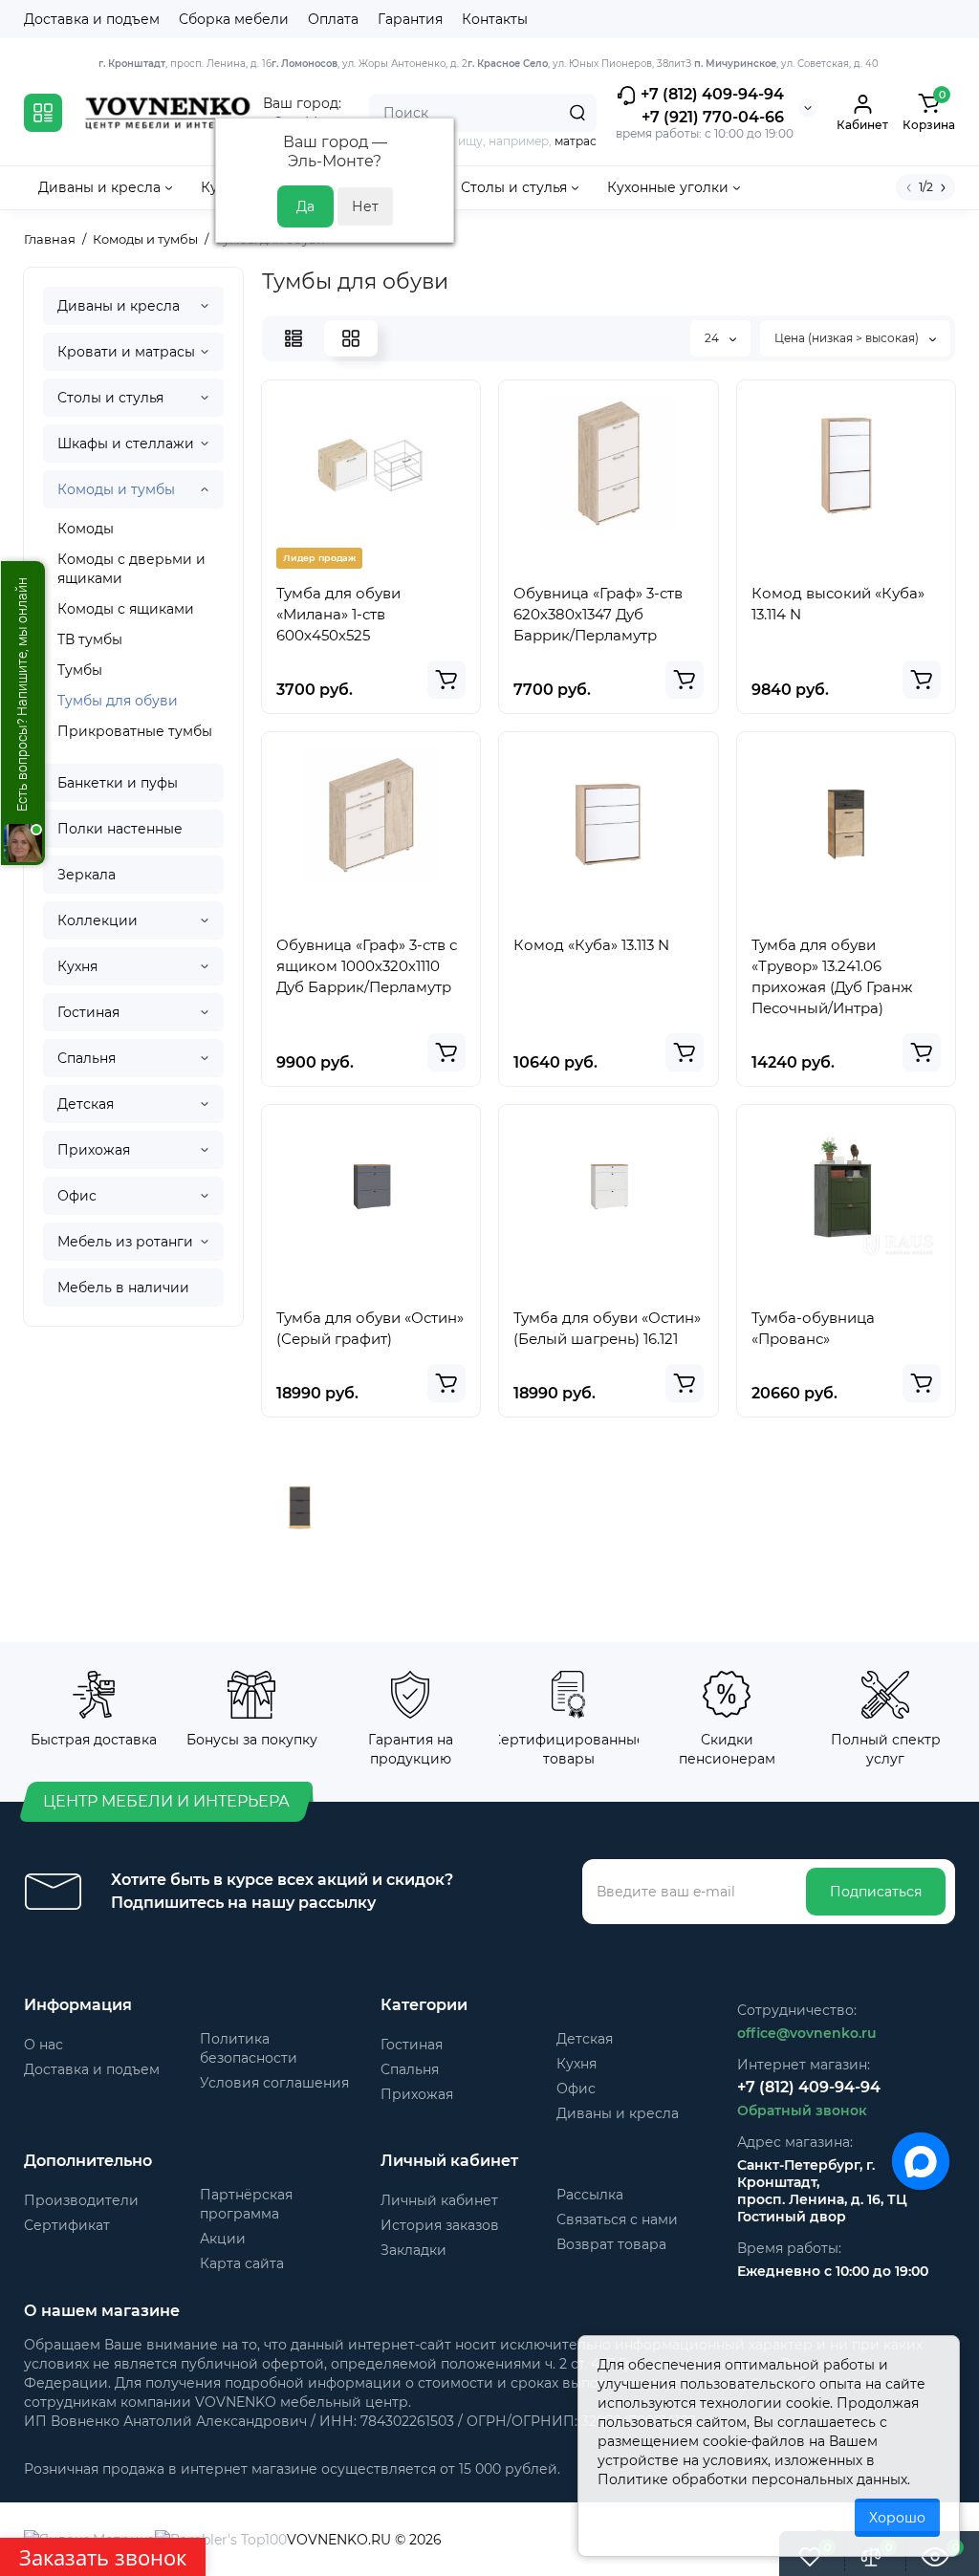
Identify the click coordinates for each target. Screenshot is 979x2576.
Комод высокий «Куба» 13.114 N (838, 604)
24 (713, 338)
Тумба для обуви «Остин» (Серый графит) (370, 1328)
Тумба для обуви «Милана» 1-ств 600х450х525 (338, 614)
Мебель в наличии (123, 1288)
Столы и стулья (110, 398)
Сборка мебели (234, 19)
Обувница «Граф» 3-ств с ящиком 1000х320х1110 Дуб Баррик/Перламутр (367, 966)
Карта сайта (242, 2263)
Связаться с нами (617, 2219)
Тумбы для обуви (118, 701)
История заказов (440, 2225)
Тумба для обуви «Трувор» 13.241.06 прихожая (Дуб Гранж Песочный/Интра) (832, 976)
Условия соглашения (274, 2083)
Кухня (77, 966)
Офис (77, 1196)
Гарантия (410, 19)
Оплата (333, 19)
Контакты (495, 19)
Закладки (413, 2250)
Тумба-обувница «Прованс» (813, 1328)
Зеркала (87, 875)
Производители (81, 2200)
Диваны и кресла (119, 306)
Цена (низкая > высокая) (848, 338)
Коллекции (98, 920)
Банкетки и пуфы (118, 783)
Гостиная (88, 1012)
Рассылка (590, 2195)
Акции (223, 2239)
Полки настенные (120, 829)
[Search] (577, 113)
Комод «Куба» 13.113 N (591, 945)
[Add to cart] (446, 680)
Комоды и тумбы (116, 489)
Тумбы (80, 670)
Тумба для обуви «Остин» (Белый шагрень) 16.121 (607, 1328)
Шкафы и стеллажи (126, 444)
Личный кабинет (439, 2200)
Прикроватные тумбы (135, 731)
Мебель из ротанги (125, 1242)
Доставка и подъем (92, 19)
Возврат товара (611, 2244)
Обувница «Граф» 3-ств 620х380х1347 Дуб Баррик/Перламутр (598, 614)
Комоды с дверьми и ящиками (131, 569)
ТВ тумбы (90, 639)
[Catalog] (43, 113)
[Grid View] (351, 338)
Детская (86, 1104)
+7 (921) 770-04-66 (713, 117)
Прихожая (94, 1150)
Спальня (87, 1058)
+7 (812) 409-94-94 (710, 94)
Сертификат (67, 2225)
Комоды (86, 529)
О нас (44, 2045)
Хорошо (897, 2518)
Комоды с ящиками (126, 609)
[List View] (294, 338)
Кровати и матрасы (126, 352)
